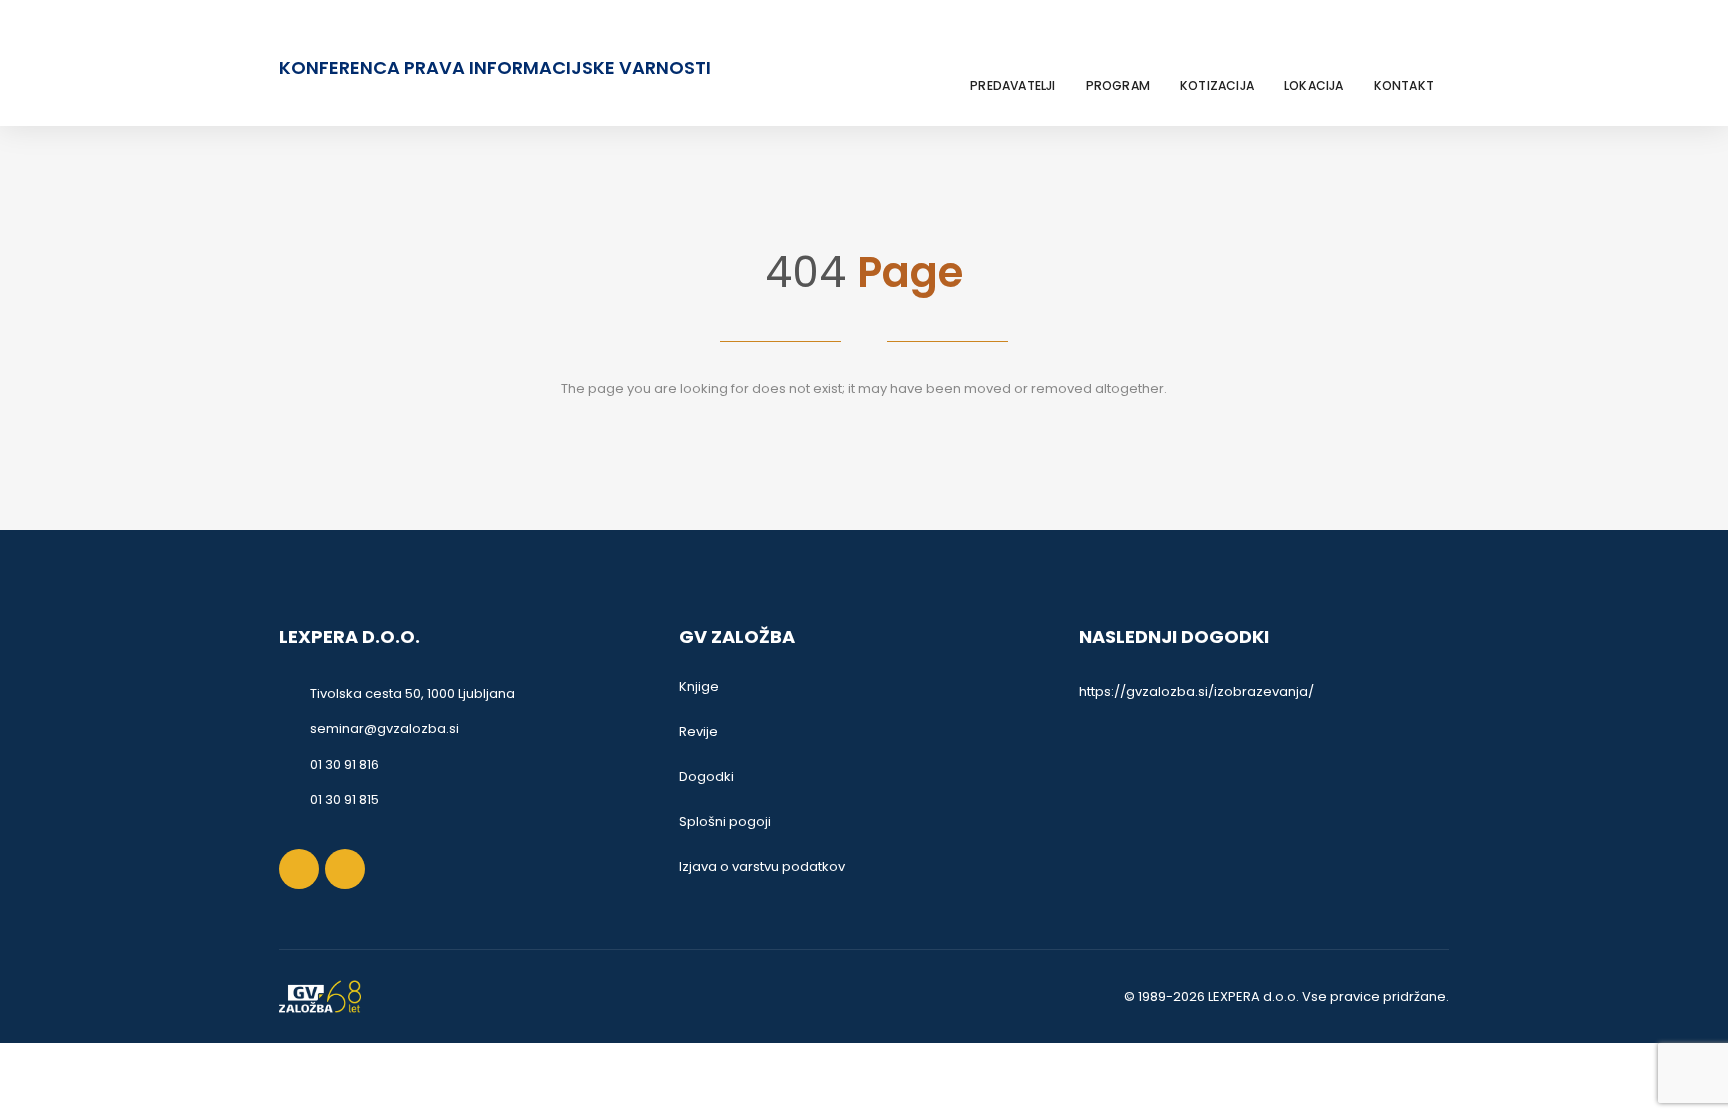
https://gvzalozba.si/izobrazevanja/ (1196, 691)
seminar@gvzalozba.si (384, 728)
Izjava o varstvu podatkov (762, 866)
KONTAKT (1404, 85)
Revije (698, 731)
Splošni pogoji (725, 821)
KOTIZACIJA (1217, 85)
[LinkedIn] (1436, 42)
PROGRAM (1118, 85)
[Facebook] (1410, 42)
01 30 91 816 (344, 764)
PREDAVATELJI (1012, 85)
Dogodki (706, 776)
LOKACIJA (1314, 85)
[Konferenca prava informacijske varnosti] (320, 996)
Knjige (699, 686)
